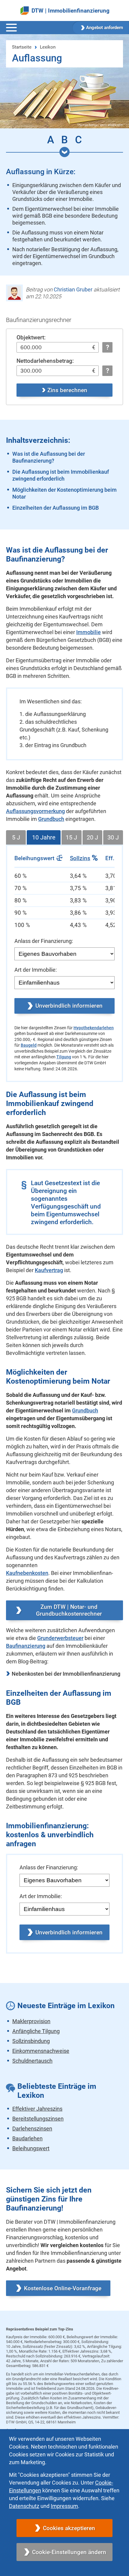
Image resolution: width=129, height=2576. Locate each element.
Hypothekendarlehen (94, 1028)
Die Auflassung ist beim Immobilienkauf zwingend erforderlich (61, 475)
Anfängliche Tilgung (36, 2031)
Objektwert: (31, 337)
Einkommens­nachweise (41, 2051)
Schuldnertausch (32, 2061)
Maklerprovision (31, 2021)
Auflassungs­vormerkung (35, 811)
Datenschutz (24, 2506)
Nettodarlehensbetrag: (45, 361)
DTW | (39, 11)
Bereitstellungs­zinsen (38, 2119)
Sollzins (80, 858)
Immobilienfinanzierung (79, 11)
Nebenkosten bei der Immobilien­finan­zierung (66, 1674)
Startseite (22, 47)
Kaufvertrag (49, 1270)
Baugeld (29, 1045)
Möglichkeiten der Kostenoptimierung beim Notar (64, 493)
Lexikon (48, 47)
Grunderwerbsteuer (60, 1638)
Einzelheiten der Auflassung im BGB (55, 508)
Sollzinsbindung (31, 2041)
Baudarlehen (27, 2138)
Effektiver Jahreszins (37, 2109)
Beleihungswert (31, 2148)
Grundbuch (51, 819)
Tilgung (64, 1057)
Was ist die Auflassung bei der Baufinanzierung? (49, 457)
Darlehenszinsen (32, 2129)
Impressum (64, 2506)
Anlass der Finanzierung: (44, 941)
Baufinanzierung (26, 1646)
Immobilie (88, 632)
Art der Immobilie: (36, 970)
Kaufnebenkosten (27, 1573)
